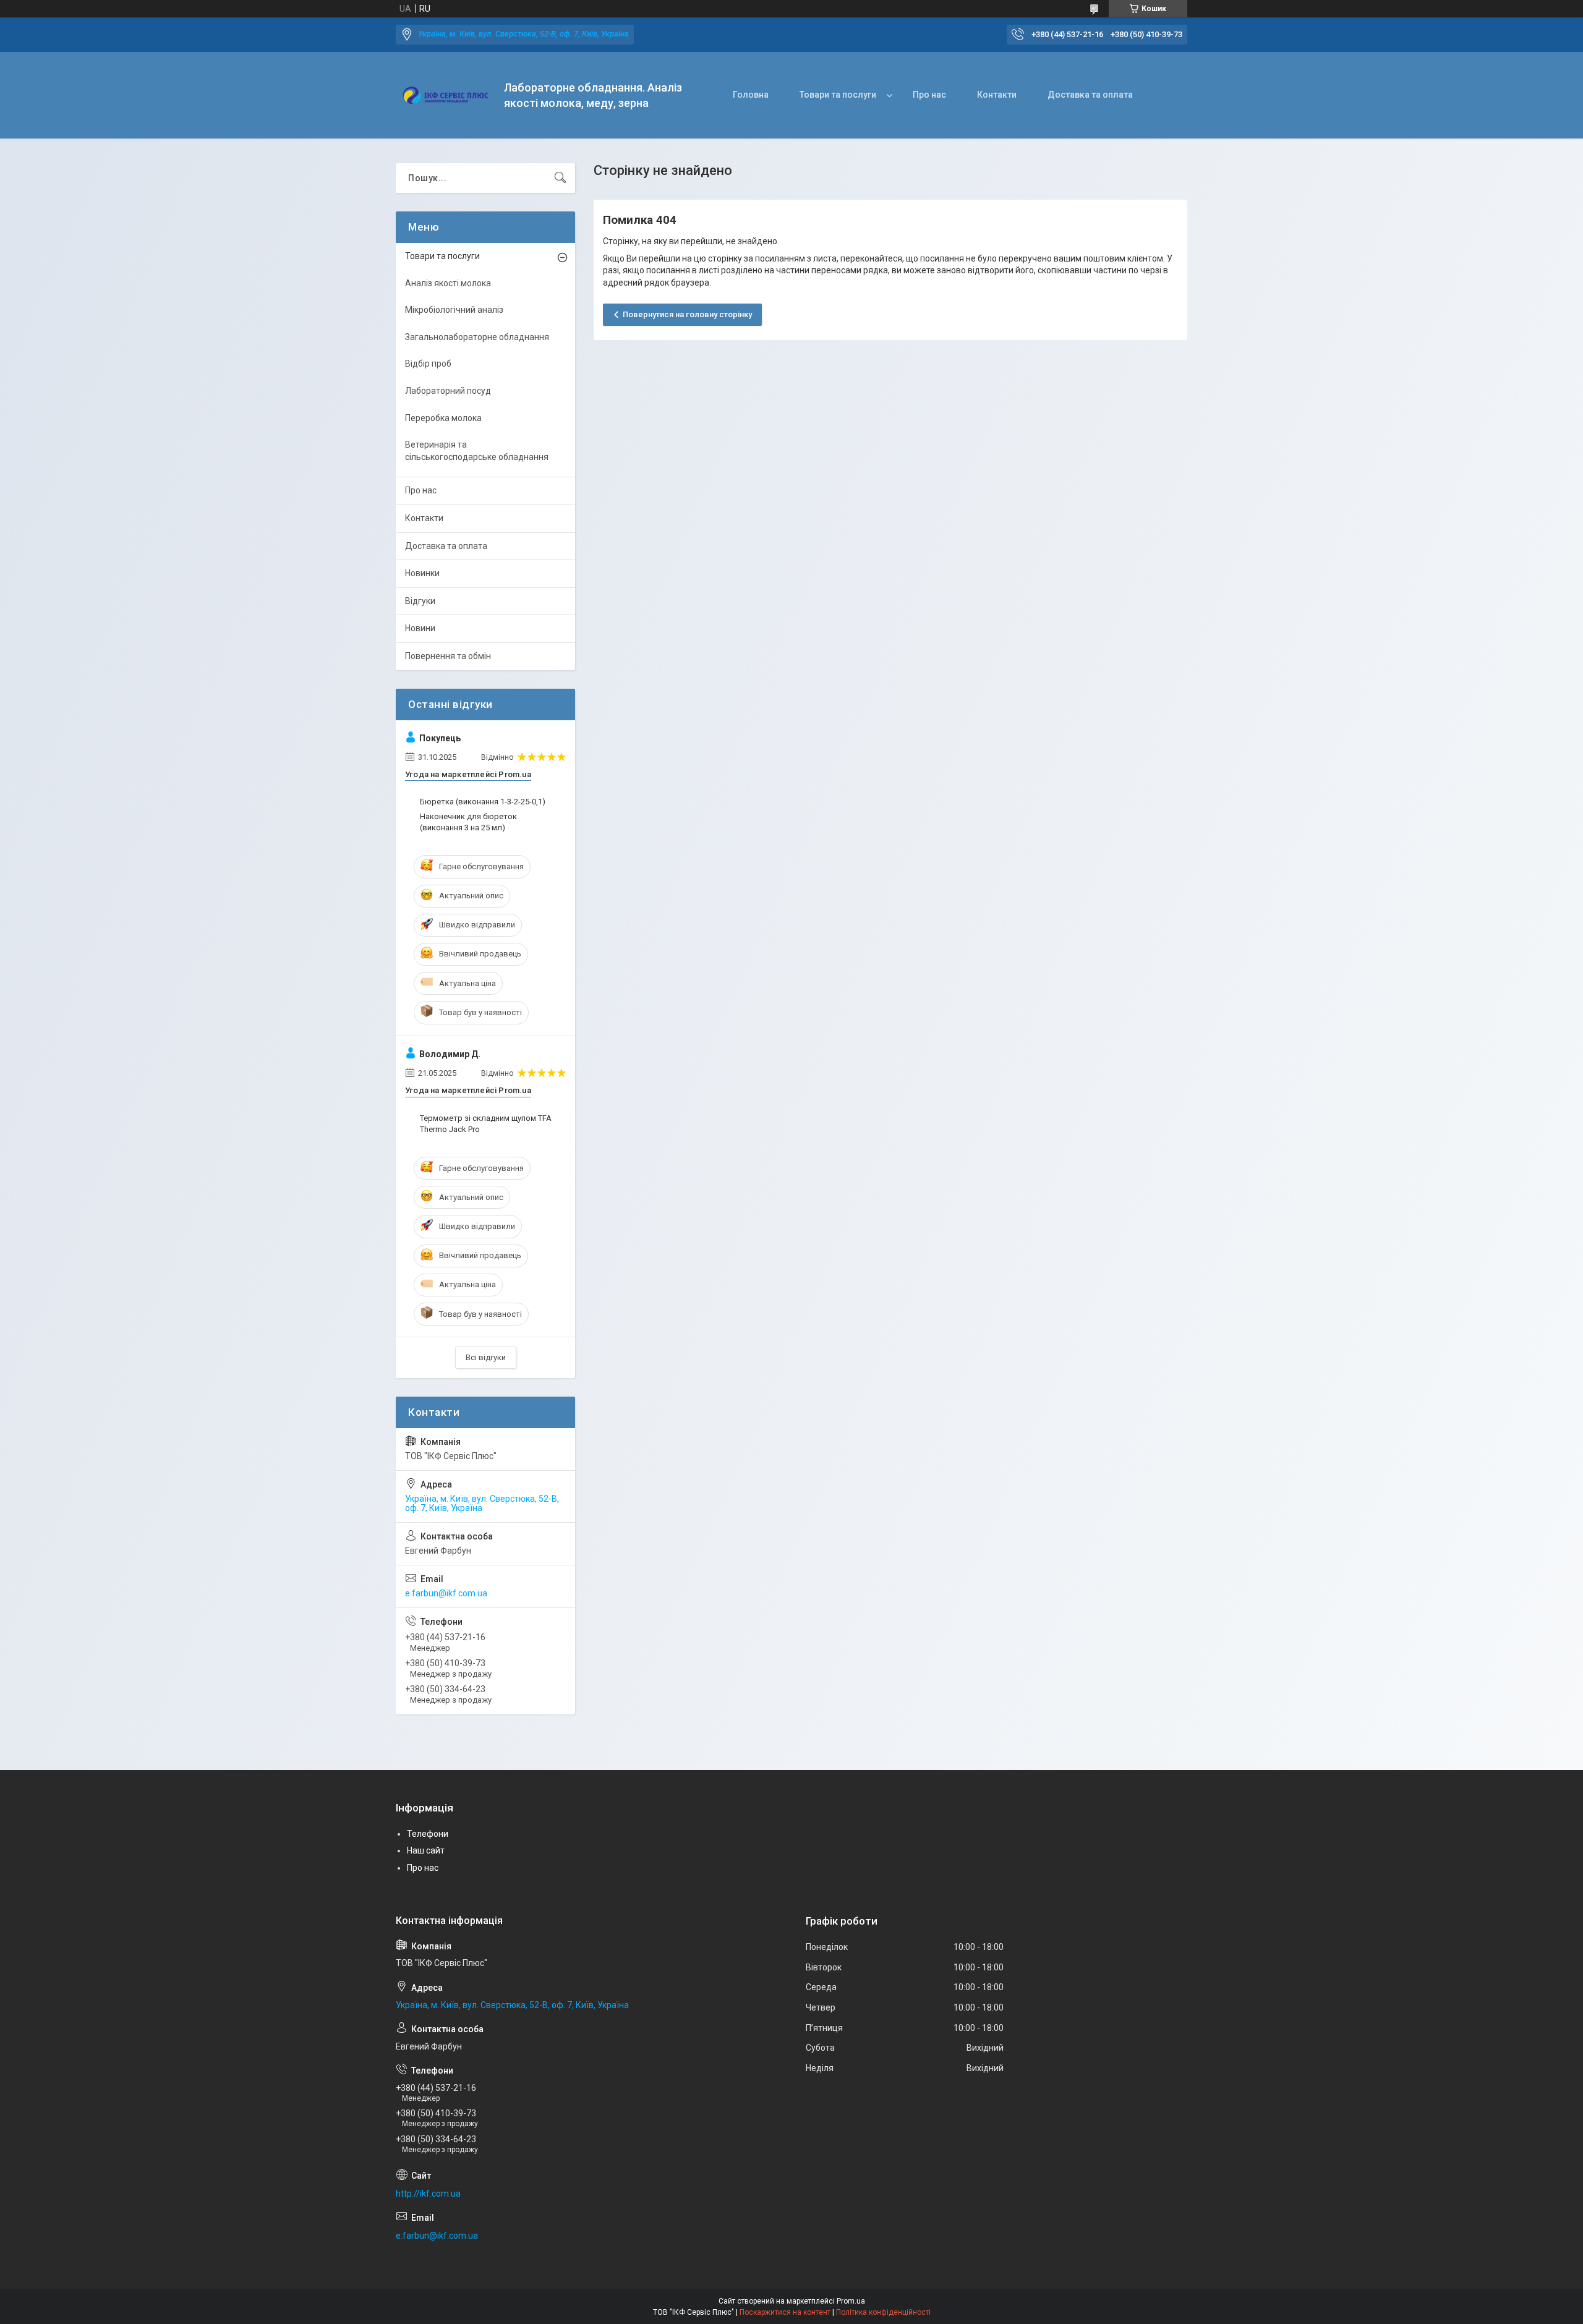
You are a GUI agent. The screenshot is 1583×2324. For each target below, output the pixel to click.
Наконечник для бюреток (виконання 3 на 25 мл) (468, 822)
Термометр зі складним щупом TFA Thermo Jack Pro (486, 1124)
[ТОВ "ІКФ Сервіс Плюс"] (445, 96)
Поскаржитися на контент (785, 2312)
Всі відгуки (486, 1357)
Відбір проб (428, 364)
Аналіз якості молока (448, 283)
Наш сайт (426, 1850)
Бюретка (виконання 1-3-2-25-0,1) (483, 802)
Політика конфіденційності (883, 2312)
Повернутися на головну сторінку (687, 314)
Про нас (929, 95)
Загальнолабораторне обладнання (477, 337)
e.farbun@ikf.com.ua (446, 1593)
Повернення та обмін (448, 656)
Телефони (428, 1834)
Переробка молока (443, 418)
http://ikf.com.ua (428, 2194)
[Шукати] (560, 178)
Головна (751, 95)
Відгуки (420, 601)
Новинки (422, 573)
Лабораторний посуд (448, 391)
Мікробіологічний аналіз (454, 310)
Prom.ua (851, 2301)
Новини (420, 628)
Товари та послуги (838, 95)
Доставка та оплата (1090, 95)
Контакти (997, 95)
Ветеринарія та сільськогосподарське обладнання (477, 451)
